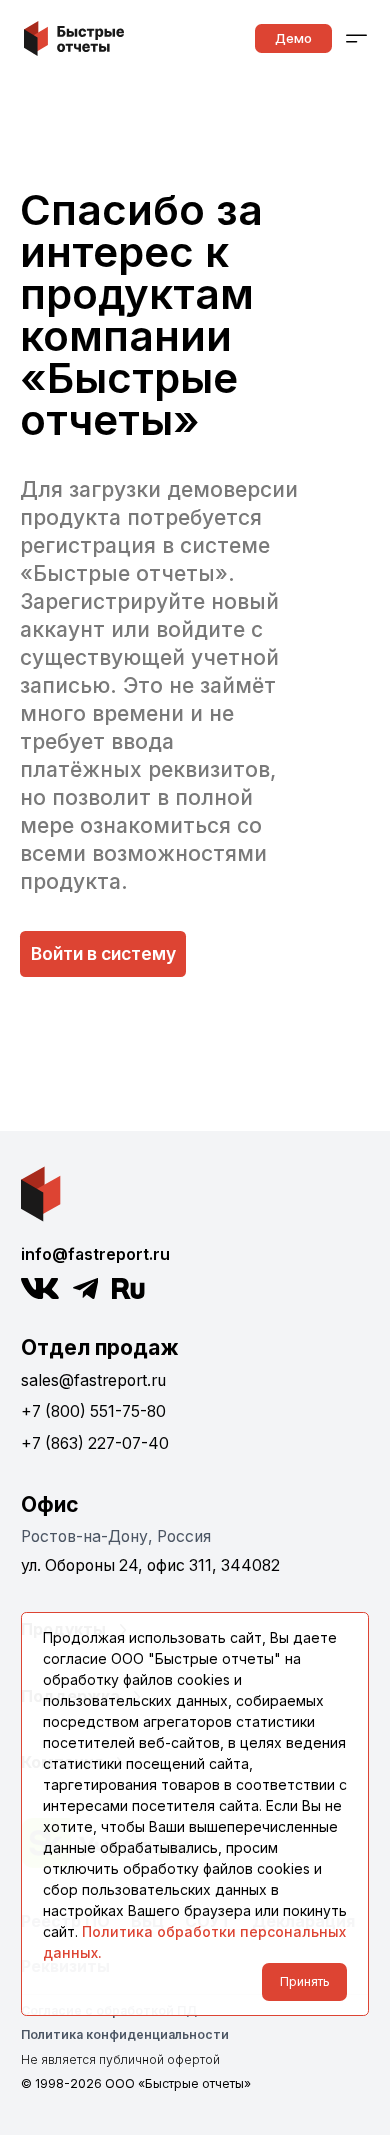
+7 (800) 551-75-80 (93, 1411)
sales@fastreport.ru (93, 1380)
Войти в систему (103, 953)
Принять (305, 1981)
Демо (293, 38)
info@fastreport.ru (95, 1254)
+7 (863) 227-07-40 (95, 1443)
